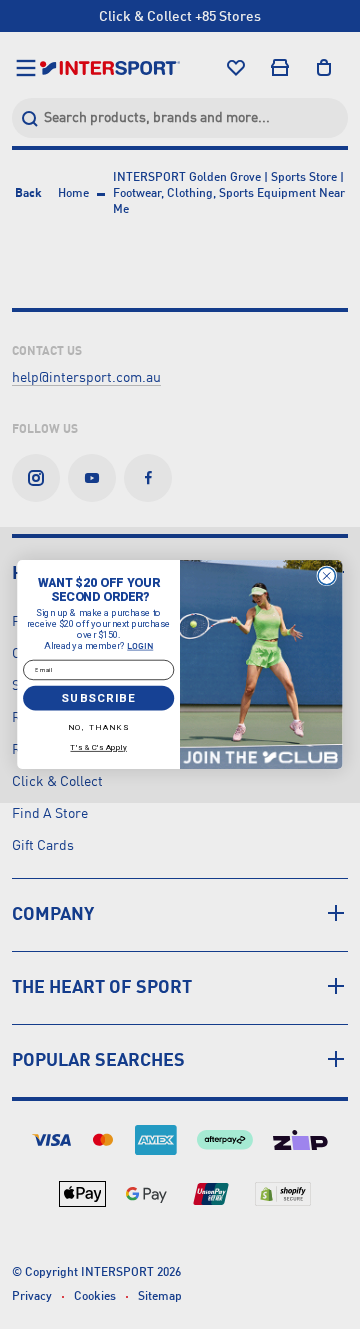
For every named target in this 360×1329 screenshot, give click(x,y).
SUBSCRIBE (98, 698)
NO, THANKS (98, 726)
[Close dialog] (326, 575)
